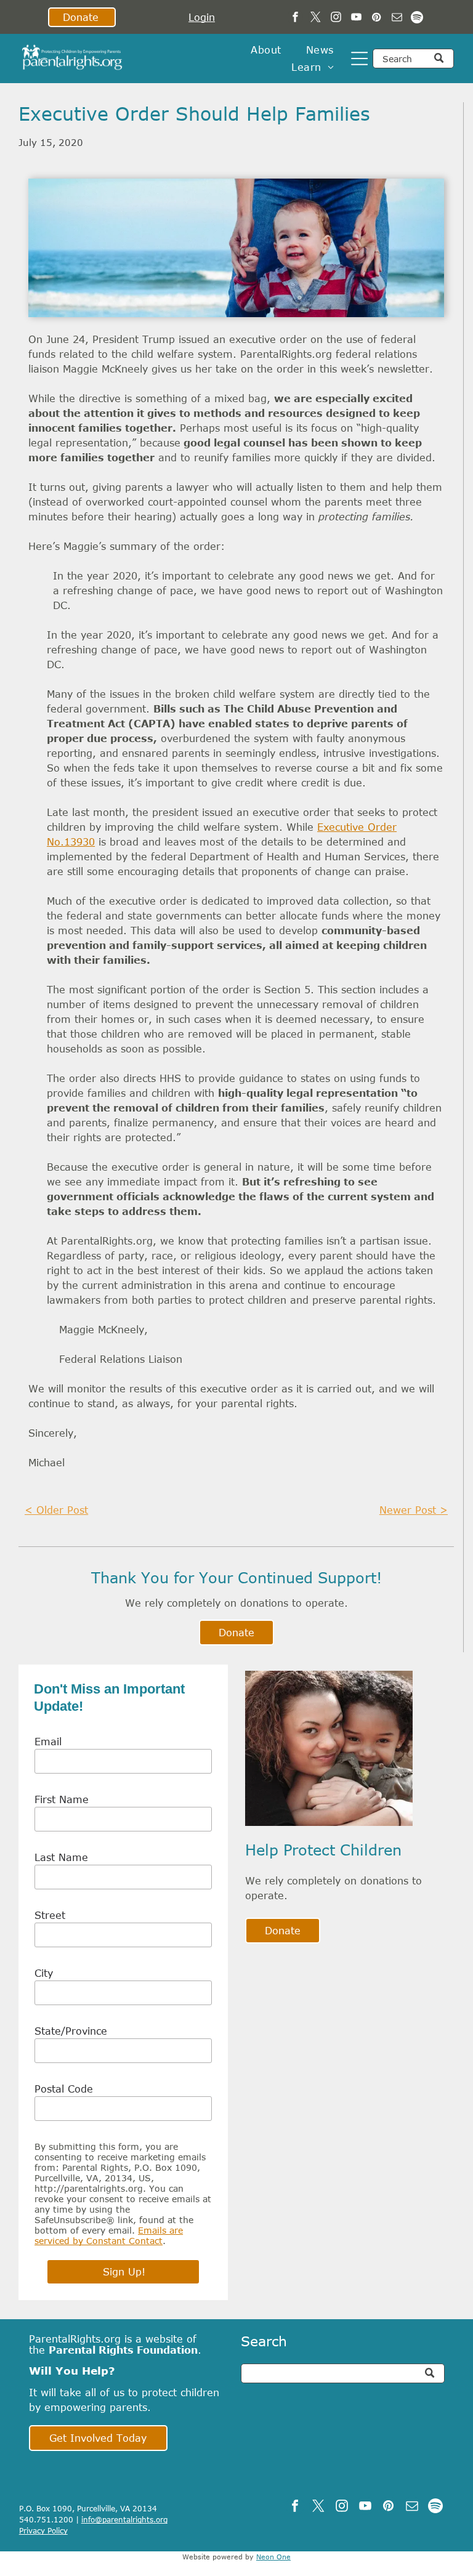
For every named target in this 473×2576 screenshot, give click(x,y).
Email (48, 1742)
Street (50, 1915)
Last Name (61, 1857)
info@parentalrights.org (124, 2519)
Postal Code (64, 2089)
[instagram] (336, 18)
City (44, 1973)
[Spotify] (417, 18)
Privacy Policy (43, 2530)
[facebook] (295, 18)
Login (202, 17)
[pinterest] (377, 18)
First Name (62, 1799)
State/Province (71, 2031)
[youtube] (356, 18)
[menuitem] (266, 50)
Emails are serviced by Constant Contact (109, 2235)
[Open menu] (359, 59)
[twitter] (316, 18)
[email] (397, 18)
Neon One (273, 2557)
